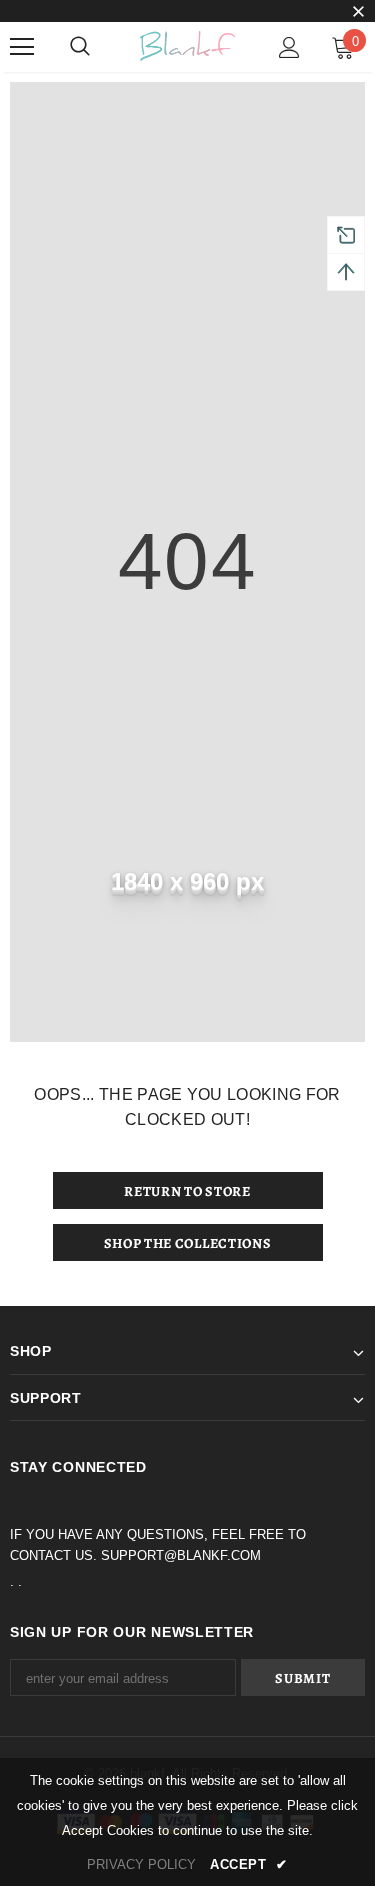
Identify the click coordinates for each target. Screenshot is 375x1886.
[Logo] (187, 46)
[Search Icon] (80, 47)
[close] (358, 13)
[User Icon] (289, 47)
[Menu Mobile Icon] (22, 47)
